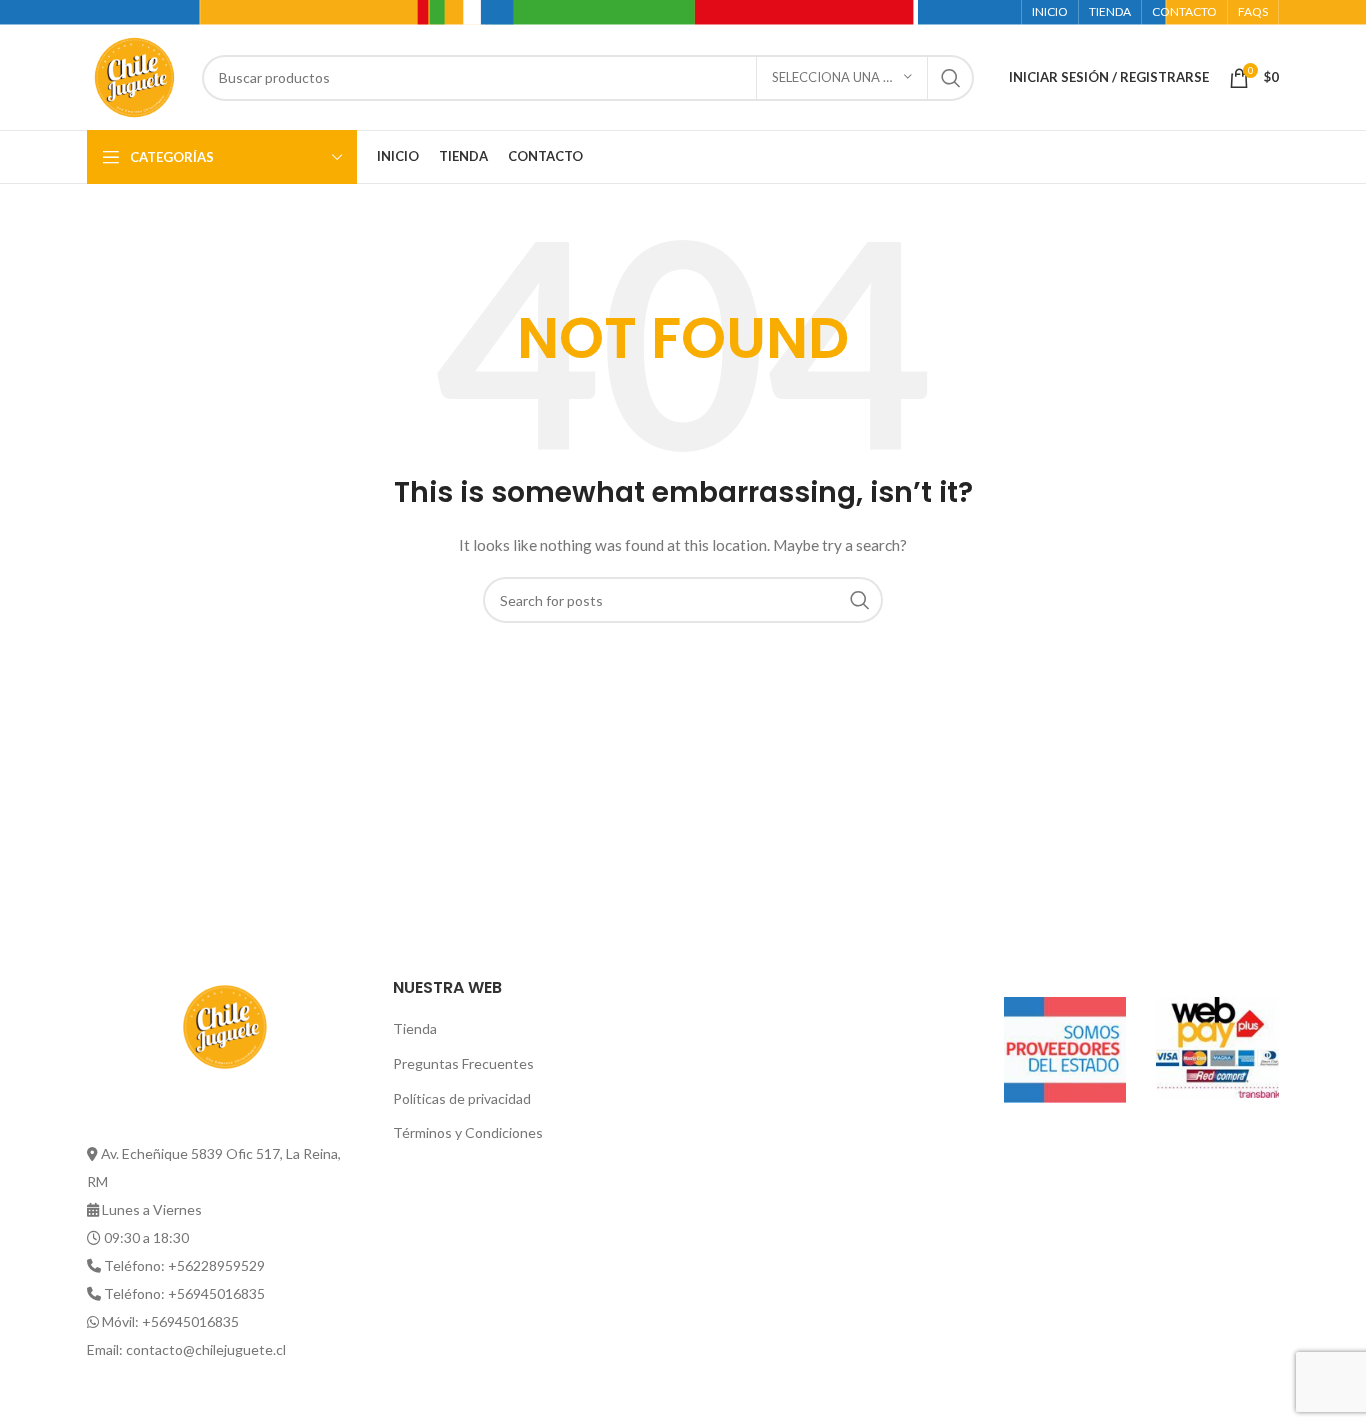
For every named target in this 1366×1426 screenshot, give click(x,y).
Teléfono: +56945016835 (184, 1293)
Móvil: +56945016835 (170, 1321)
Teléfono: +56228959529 (184, 1265)
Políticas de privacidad (462, 1098)
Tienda (415, 1028)
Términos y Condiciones (468, 1132)
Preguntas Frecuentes (463, 1063)
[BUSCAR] (951, 78)
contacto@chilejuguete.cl (206, 1349)
